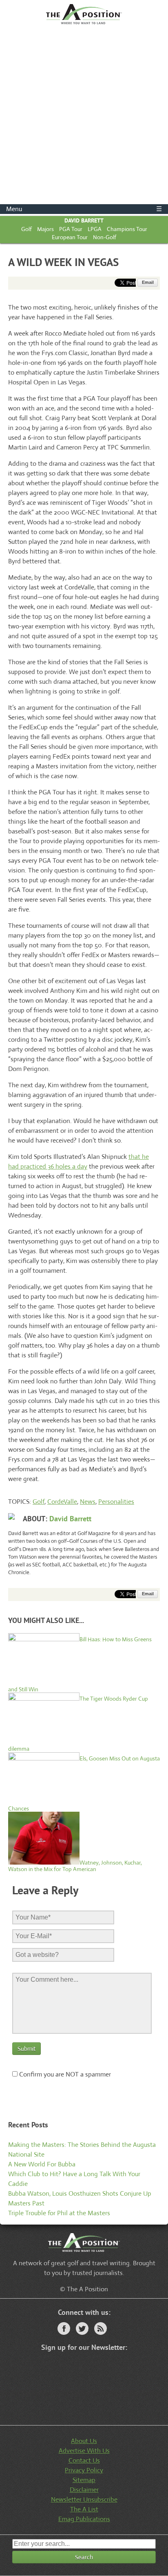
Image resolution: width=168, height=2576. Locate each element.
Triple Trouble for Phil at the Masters (59, 2213)
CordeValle (62, 1502)
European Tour (70, 237)
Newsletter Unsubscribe (84, 2499)
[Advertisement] (84, 116)
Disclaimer (84, 2490)
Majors (45, 229)
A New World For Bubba (42, 2164)
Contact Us (84, 2460)
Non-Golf (105, 237)
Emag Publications (84, 2519)
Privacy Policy (84, 2470)
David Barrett (84, 220)
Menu (84, 209)
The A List (84, 2509)
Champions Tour (127, 229)
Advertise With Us (84, 2451)
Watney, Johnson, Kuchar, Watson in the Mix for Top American (75, 1866)
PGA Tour (71, 229)
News (88, 1502)
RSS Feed (101, 2328)
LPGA (95, 229)
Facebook (64, 2328)
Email (148, 282)
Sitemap (84, 2480)
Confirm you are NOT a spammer (64, 2074)
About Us (84, 2441)
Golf (27, 229)
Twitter (82, 2328)
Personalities (116, 1502)
